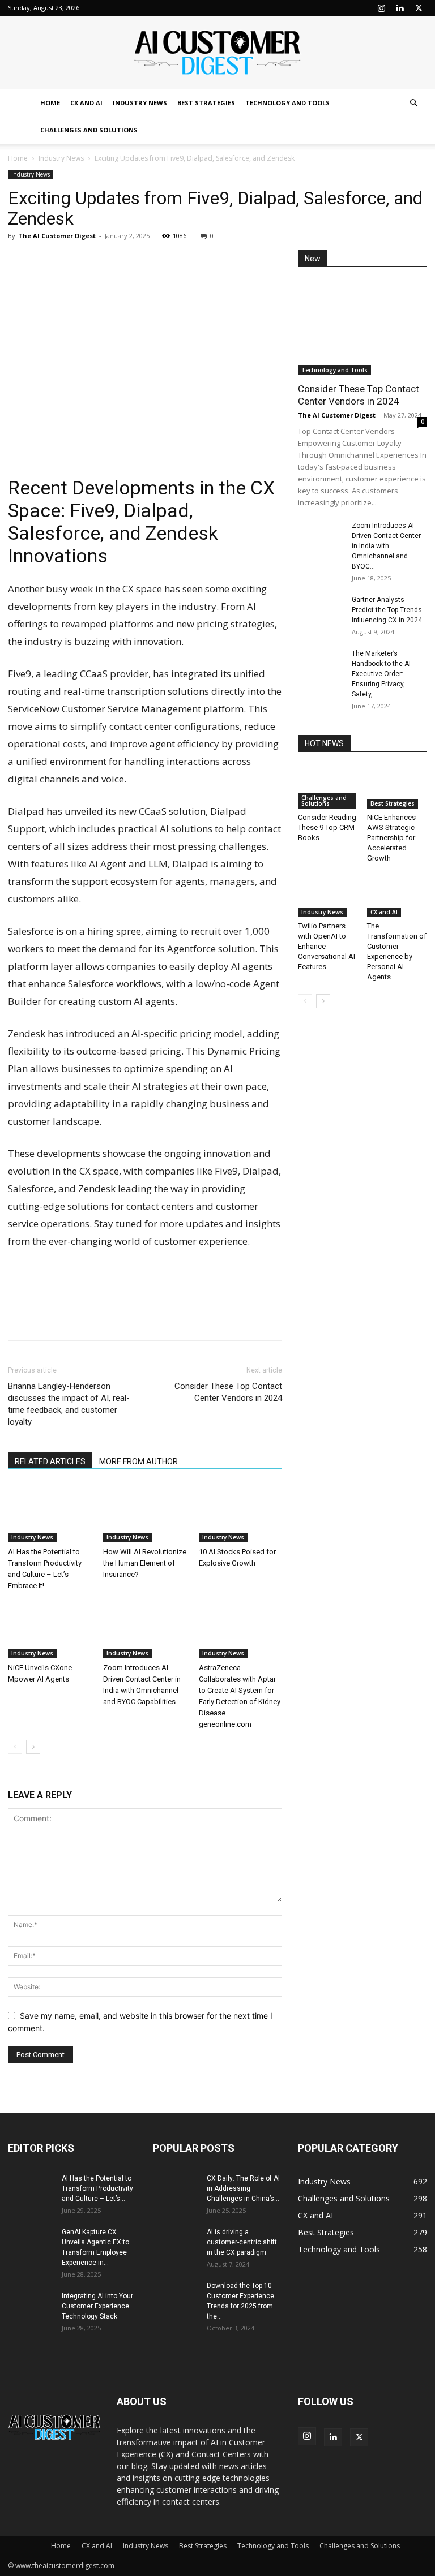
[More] (124, 261)
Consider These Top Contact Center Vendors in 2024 (228, 1392)
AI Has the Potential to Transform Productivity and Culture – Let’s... (97, 2188)
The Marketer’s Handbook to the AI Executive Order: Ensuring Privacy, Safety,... (381, 674)
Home (50, 103)
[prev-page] (15, 1747)
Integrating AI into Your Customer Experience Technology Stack (97, 2306)
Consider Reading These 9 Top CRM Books (327, 827)
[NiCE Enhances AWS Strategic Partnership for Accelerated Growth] (397, 787)
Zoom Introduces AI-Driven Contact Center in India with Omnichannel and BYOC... (386, 546)
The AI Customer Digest (57, 236)
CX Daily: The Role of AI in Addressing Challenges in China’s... (243, 2188)
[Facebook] (45, 261)
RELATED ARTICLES (50, 1461)
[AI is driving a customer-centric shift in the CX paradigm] (176, 2243)
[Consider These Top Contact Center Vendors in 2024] (362, 328)
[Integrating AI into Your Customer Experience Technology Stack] (31, 2307)
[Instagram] (381, 8)
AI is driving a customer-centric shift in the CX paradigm (242, 2242)
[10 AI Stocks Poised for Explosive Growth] (240, 1513)
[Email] (97, 261)
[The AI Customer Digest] (217, 53)
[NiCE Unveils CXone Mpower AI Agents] (50, 1630)
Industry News (140, 103)
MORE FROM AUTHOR (138, 1461)
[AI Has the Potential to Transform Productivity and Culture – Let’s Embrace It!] (50, 1513)
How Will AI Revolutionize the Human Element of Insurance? (145, 1563)
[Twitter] (419, 8)
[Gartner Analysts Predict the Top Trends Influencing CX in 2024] (321, 610)
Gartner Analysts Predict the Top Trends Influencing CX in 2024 (387, 610)
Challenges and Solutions (89, 130)
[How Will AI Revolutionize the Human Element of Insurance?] (145, 1513)
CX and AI (86, 103)
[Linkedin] (400, 8)
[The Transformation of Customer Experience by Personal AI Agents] (397, 896)
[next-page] (33, 1747)
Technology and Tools (287, 103)
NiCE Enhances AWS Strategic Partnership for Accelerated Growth (391, 838)
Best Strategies (206, 103)
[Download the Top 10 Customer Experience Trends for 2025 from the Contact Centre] (176, 2297)
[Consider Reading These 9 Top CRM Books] (328, 787)
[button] (413, 103)
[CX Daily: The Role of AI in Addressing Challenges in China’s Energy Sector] (176, 2189)
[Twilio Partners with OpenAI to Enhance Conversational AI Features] (328, 896)
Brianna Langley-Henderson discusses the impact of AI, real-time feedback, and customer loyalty (69, 1404)
